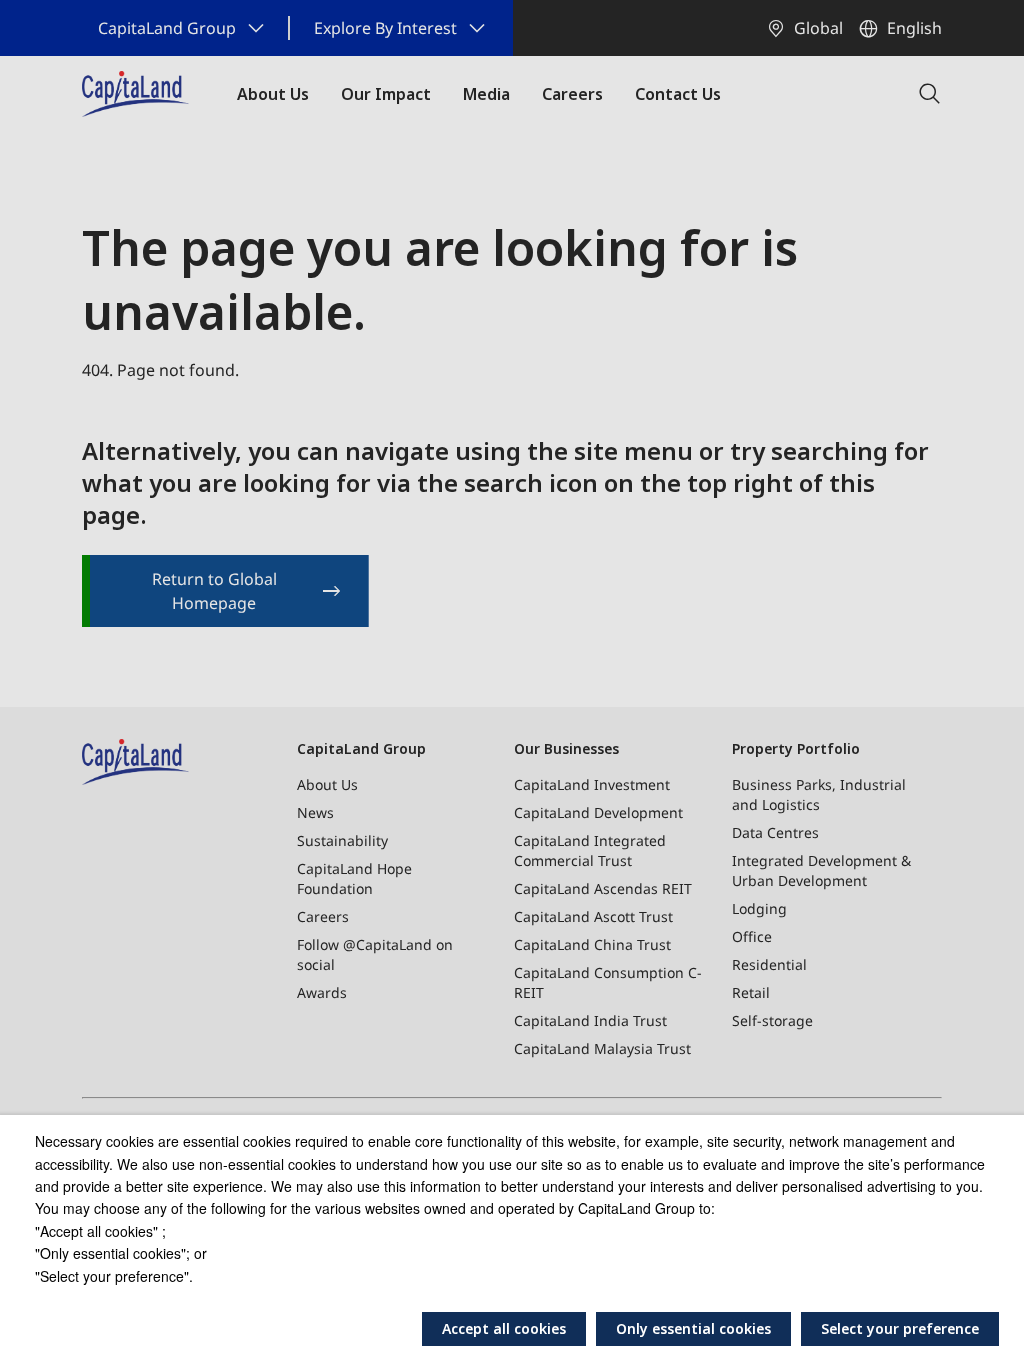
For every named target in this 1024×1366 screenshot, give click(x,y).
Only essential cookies (693, 1328)
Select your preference (900, 1328)
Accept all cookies (504, 1328)
